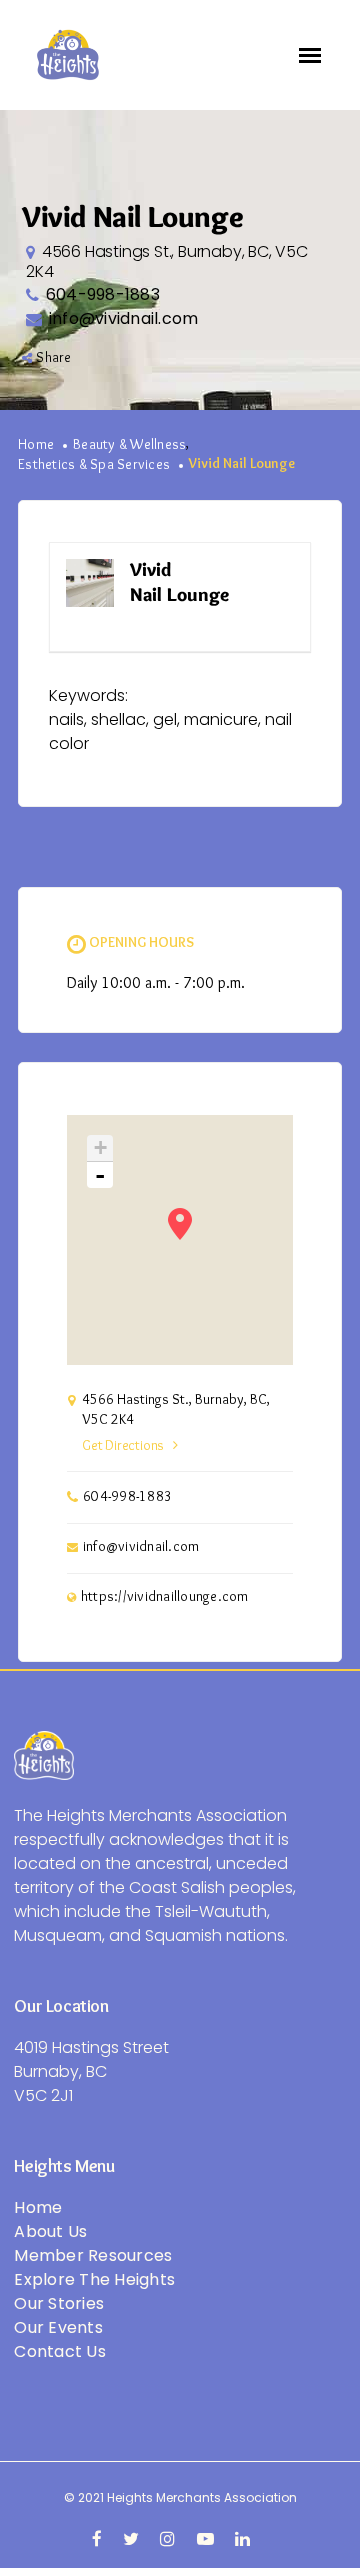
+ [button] (100, 1147)
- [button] (100, 1175)
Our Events (58, 2327)
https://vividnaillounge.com (165, 1597)
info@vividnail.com (124, 318)
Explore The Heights (94, 2279)
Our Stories (59, 2303)
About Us (50, 2231)
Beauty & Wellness (129, 445)
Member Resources (93, 2255)
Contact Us (60, 2351)
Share (53, 358)
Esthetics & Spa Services (94, 465)
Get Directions (123, 1446)
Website (265, 570)
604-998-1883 (103, 294)
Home (36, 445)
